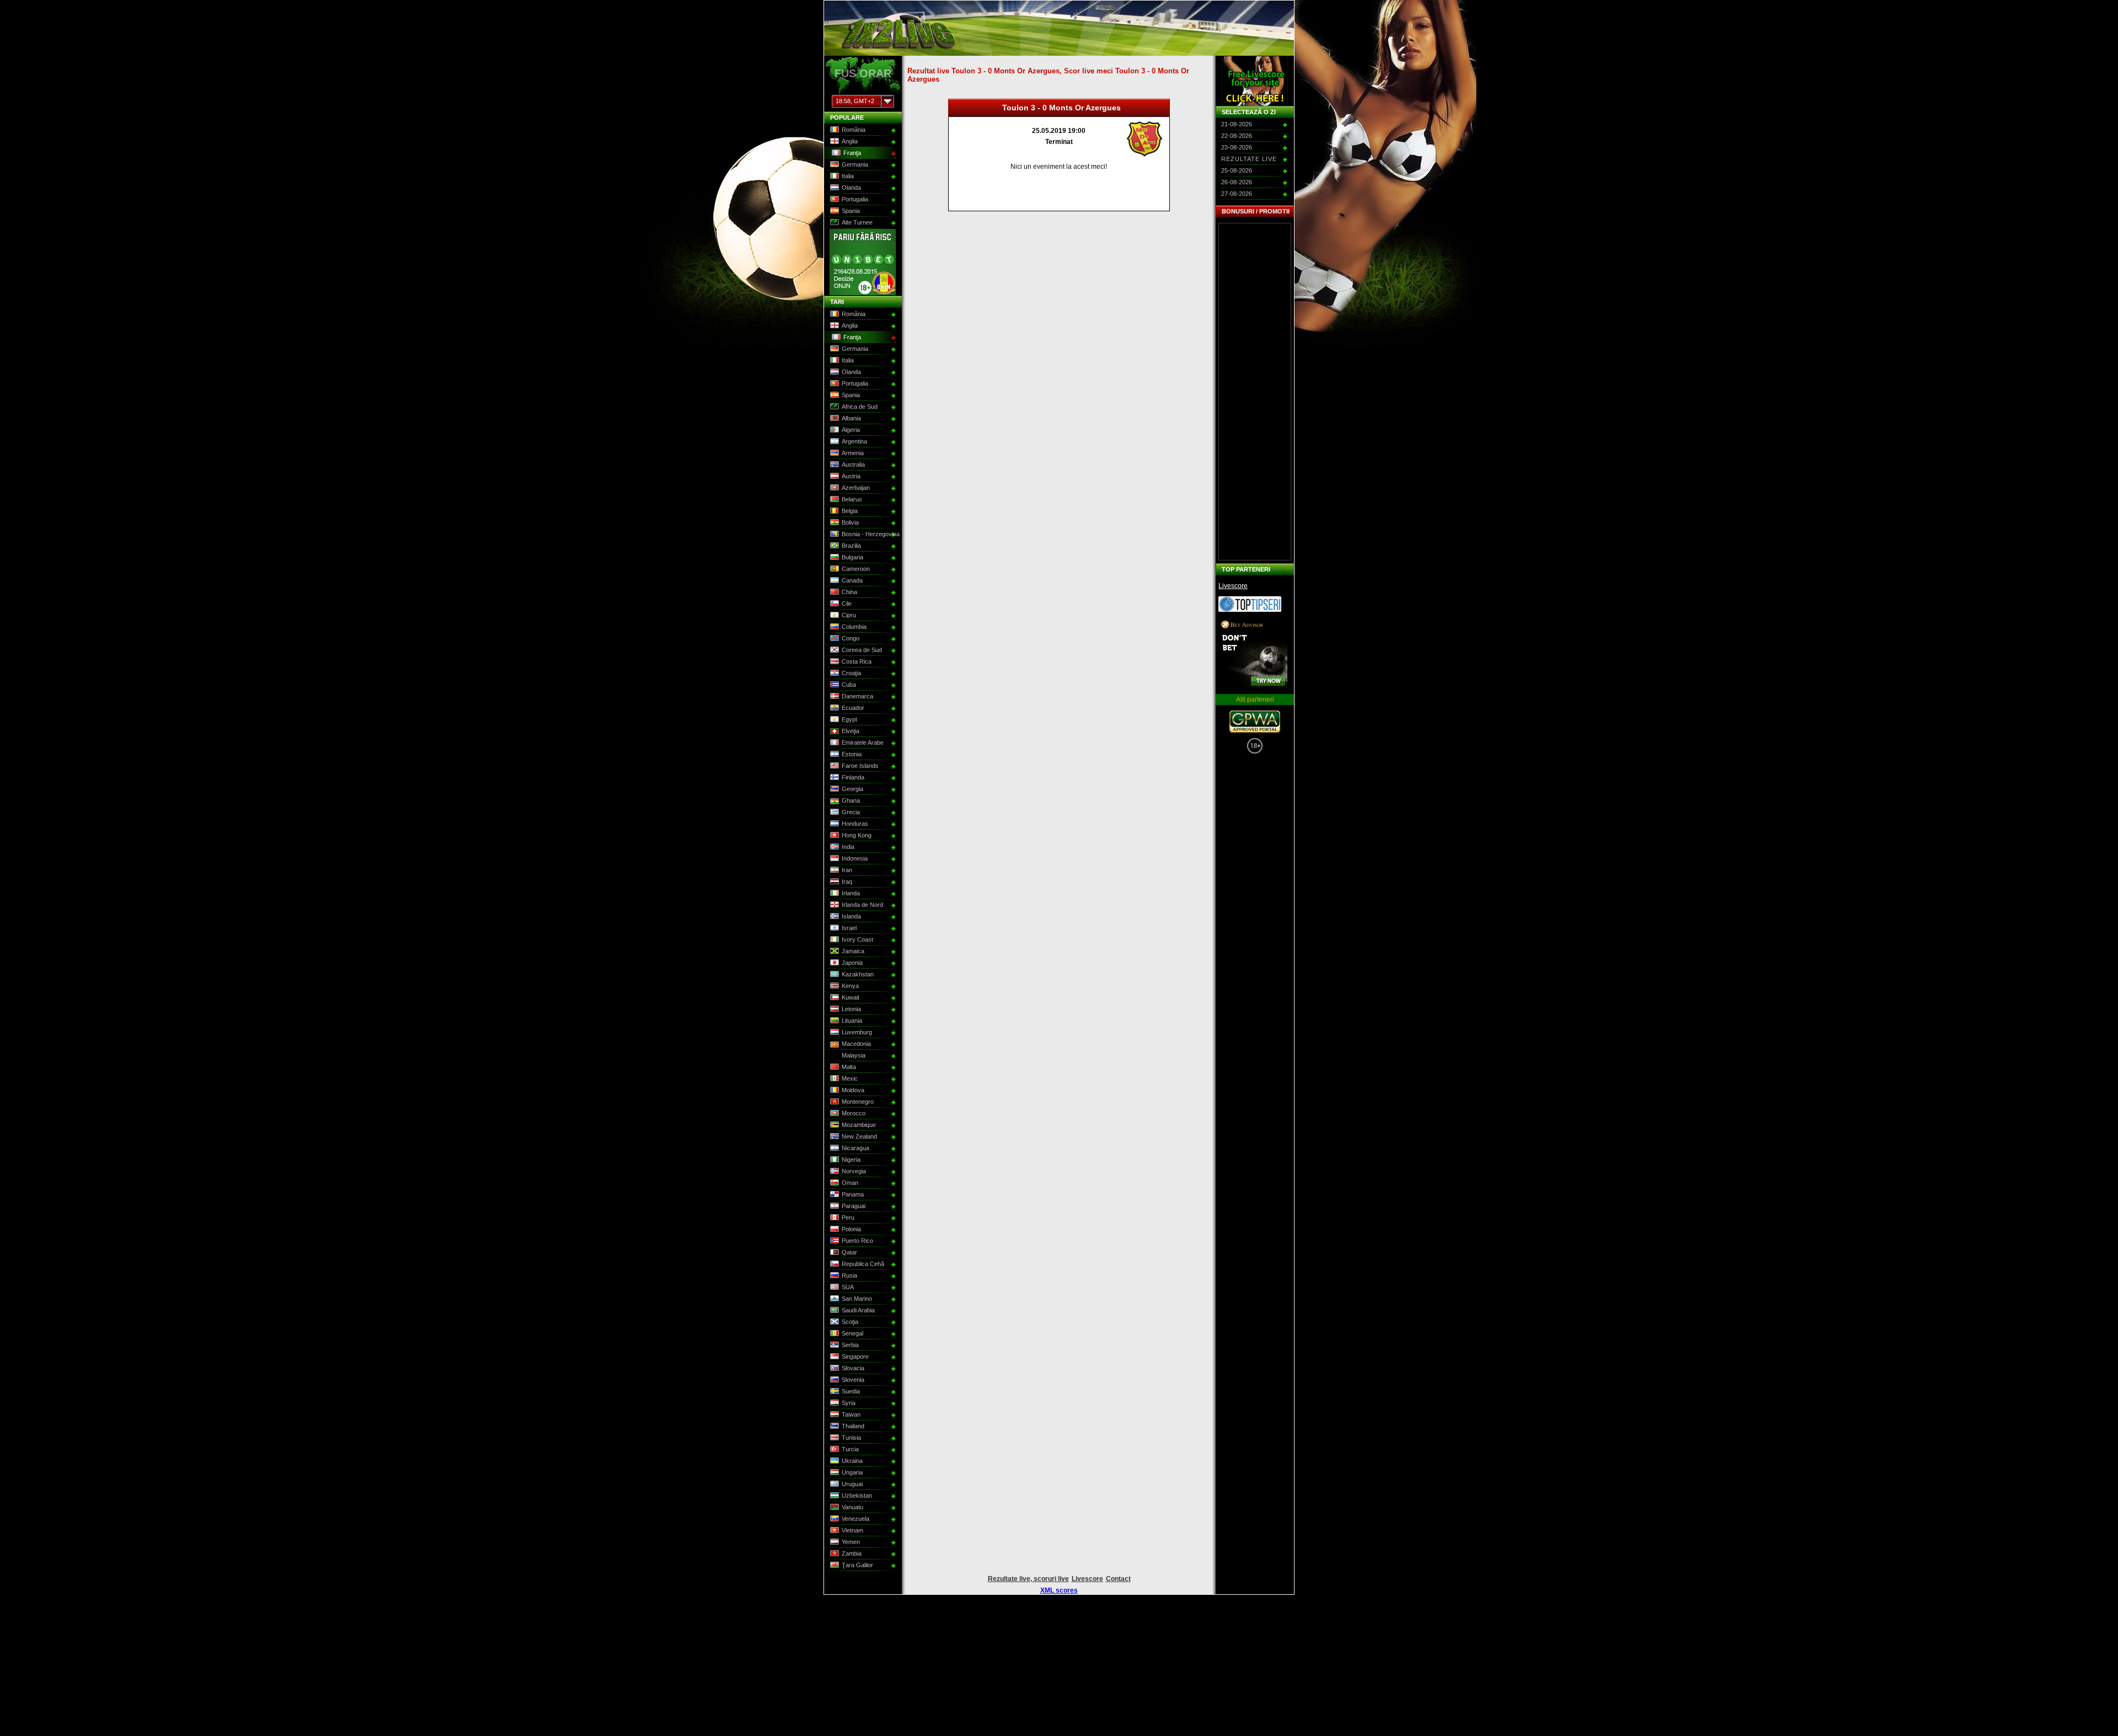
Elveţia (851, 731)
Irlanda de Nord (862, 905)
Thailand (853, 1426)
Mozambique (859, 1125)
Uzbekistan (857, 1495)
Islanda (851, 916)
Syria (849, 1403)
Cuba (849, 685)
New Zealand (859, 1136)
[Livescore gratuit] (1255, 81)
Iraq (847, 882)
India (848, 847)
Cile (847, 603)
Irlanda (851, 893)
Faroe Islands (860, 766)
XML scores (1059, 1590)
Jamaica (853, 951)
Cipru (849, 615)
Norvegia (854, 1171)
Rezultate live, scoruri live (1028, 1579)
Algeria (851, 430)
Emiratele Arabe (863, 743)
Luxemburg (857, 1032)
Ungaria (852, 1472)
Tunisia (851, 1438)
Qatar (849, 1252)
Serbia (850, 1345)
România (854, 130)
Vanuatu (852, 1507)
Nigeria (851, 1160)
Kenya (850, 986)
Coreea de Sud (862, 650)
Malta (849, 1067)
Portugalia (855, 199)
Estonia (852, 754)
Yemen (851, 1542)
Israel (849, 928)
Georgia (852, 789)
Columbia (854, 627)
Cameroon (856, 569)
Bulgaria (852, 557)
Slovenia (853, 1380)
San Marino (857, 1299)
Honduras (855, 824)
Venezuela (855, 1519)
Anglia (850, 141)
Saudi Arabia (858, 1310)
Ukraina (852, 1461)
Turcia (850, 1449)
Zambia (852, 1553)
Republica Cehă (863, 1264)
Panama (853, 1194)
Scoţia (850, 1322)
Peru (848, 1217)
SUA (848, 1287)
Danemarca (857, 696)
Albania (851, 418)
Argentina (854, 441)
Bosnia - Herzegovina (869, 534)
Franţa (852, 153)
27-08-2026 (1237, 194)
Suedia (851, 1391)
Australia (853, 464)
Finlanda (853, 777)
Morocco (854, 1113)
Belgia (850, 511)
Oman (850, 1183)
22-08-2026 (1237, 136)
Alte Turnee (857, 222)
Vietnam (852, 1530)
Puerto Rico (857, 1241)
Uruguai (852, 1484)
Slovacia (853, 1368)
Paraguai (854, 1206)
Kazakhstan (858, 974)
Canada (852, 580)
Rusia (849, 1275)
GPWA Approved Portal (1255, 722)
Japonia (852, 963)
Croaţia (851, 673)
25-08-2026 (1237, 170)
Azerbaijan (856, 488)
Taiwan (851, 1414)
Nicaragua (855, 1148)
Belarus (852, 499)
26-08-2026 (1237, 182)
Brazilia (851, 546)
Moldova (853, 1090)
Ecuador (853, 708)
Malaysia (854, 1055)
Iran (847, 870)
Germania (855, 164)
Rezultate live (1249, 159)
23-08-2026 (1237, 147)
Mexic (850, 1078)
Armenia (853, 453)
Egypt (849, 719)
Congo (851, 638)
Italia (848, 176)
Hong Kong (857, 835)
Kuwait (851, 997)
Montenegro (858, 1102)
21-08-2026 (1237, 124)
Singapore (855, 1356)
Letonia (851, 1009)
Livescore (1233, 586)
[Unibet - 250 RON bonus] (863, 293)
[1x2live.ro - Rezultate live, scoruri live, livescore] (898, 51)
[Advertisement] (1255, 392)
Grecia (851, 812)
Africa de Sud (860, 407)
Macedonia (856, 1044)
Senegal (852, 1333)
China (849, 592)
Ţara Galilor (857, 1565)
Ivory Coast (857, 939)
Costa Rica (857, 661)
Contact (1118, 1579)
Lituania (852, 1021)
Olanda (851, 188)
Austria (851, 476)
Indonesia (855, 858)
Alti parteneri (1255, 699)
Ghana (851, 800)
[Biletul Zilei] (1250, 610)
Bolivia (850, 522)
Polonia (851, 1229)
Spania (851, 211)
